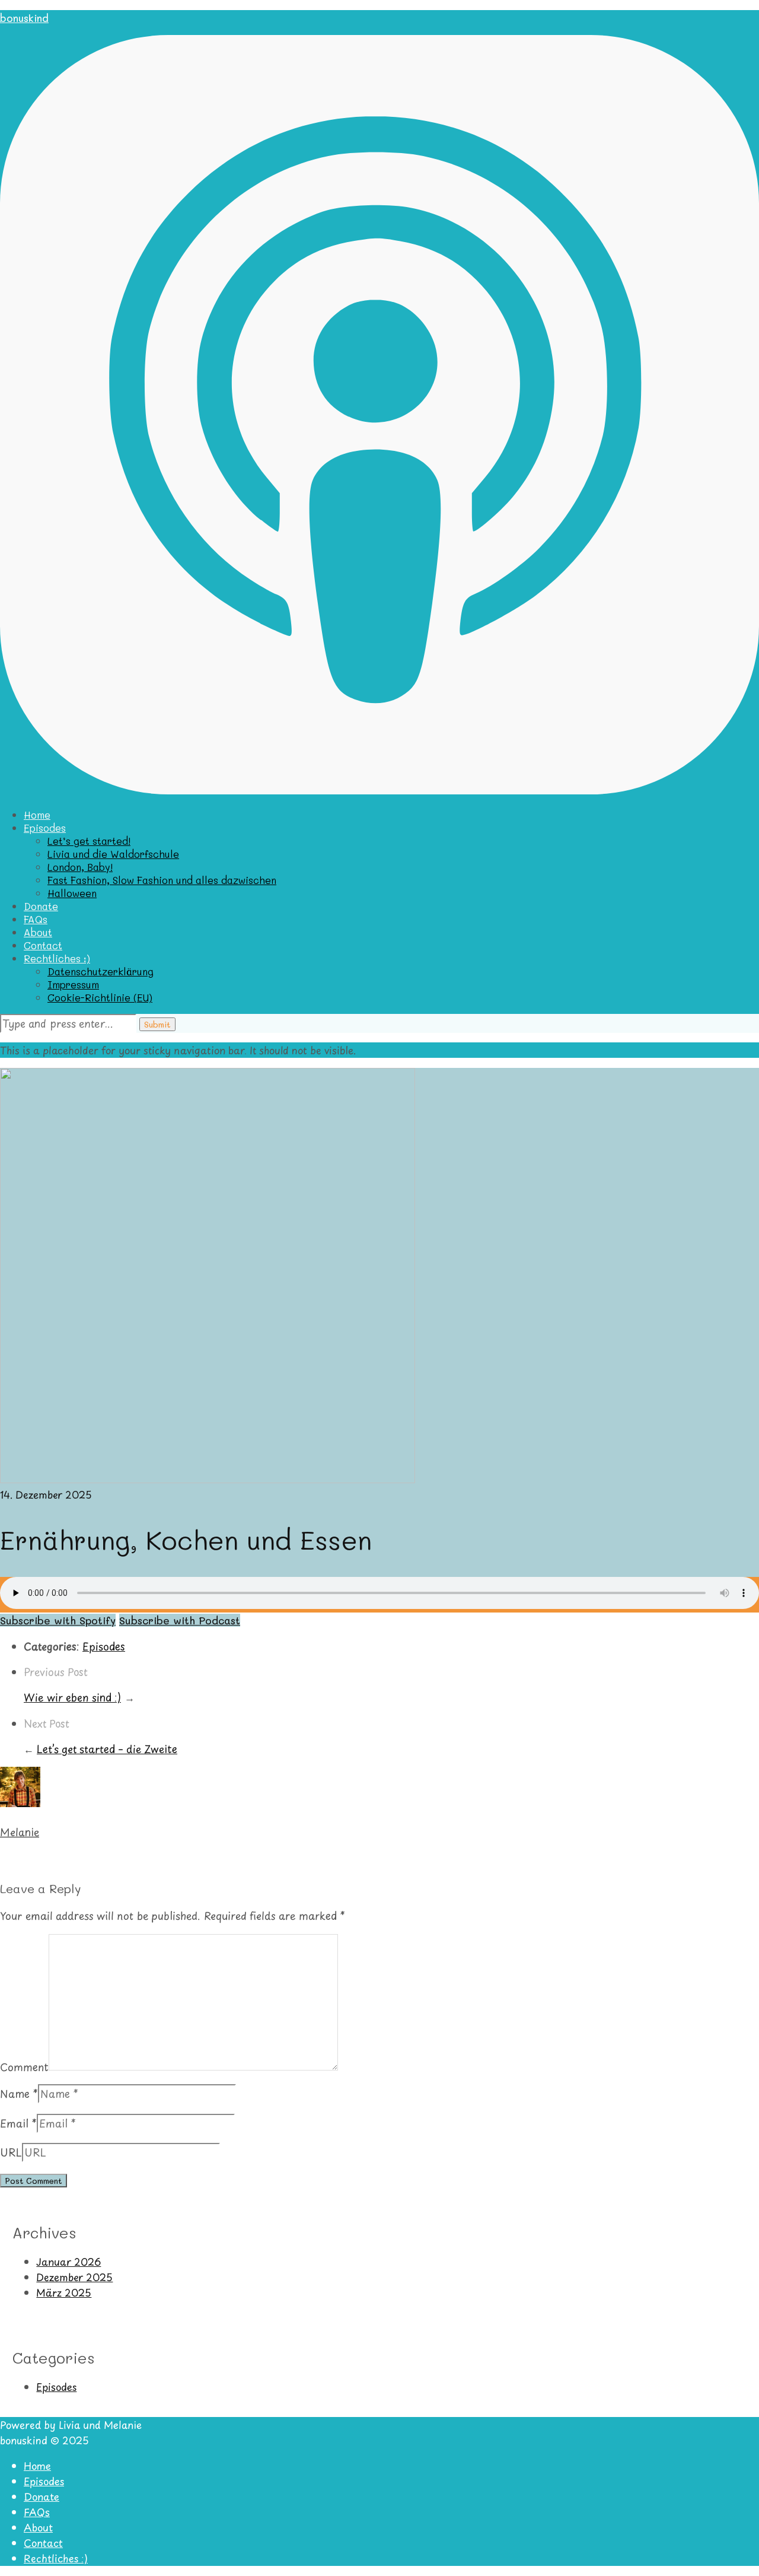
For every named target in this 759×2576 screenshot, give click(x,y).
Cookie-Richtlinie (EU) (100, 997)
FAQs (36, 919)
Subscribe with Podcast (180, 1620)
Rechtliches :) (57, 958)
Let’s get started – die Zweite (107, 1749)
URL (11, 2152)
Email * (18, 2123)
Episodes (45, 828)
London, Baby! (80, 867)
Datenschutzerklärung (101, 971)
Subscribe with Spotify (58, 1620)
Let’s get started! (89, 841)
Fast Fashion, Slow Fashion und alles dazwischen (162, 880)
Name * (19, 2094)
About (38, 932)
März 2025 (64, 2292)
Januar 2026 (68, 2262)
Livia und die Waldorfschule (113, 854)
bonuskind (24, 18)
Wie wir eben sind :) (72, 1697)
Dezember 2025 (74, 2277)
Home (37, 815)
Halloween (72, 893)
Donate (41, 906)
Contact (43, 945)
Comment (24, 2066)
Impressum (73, 984)
